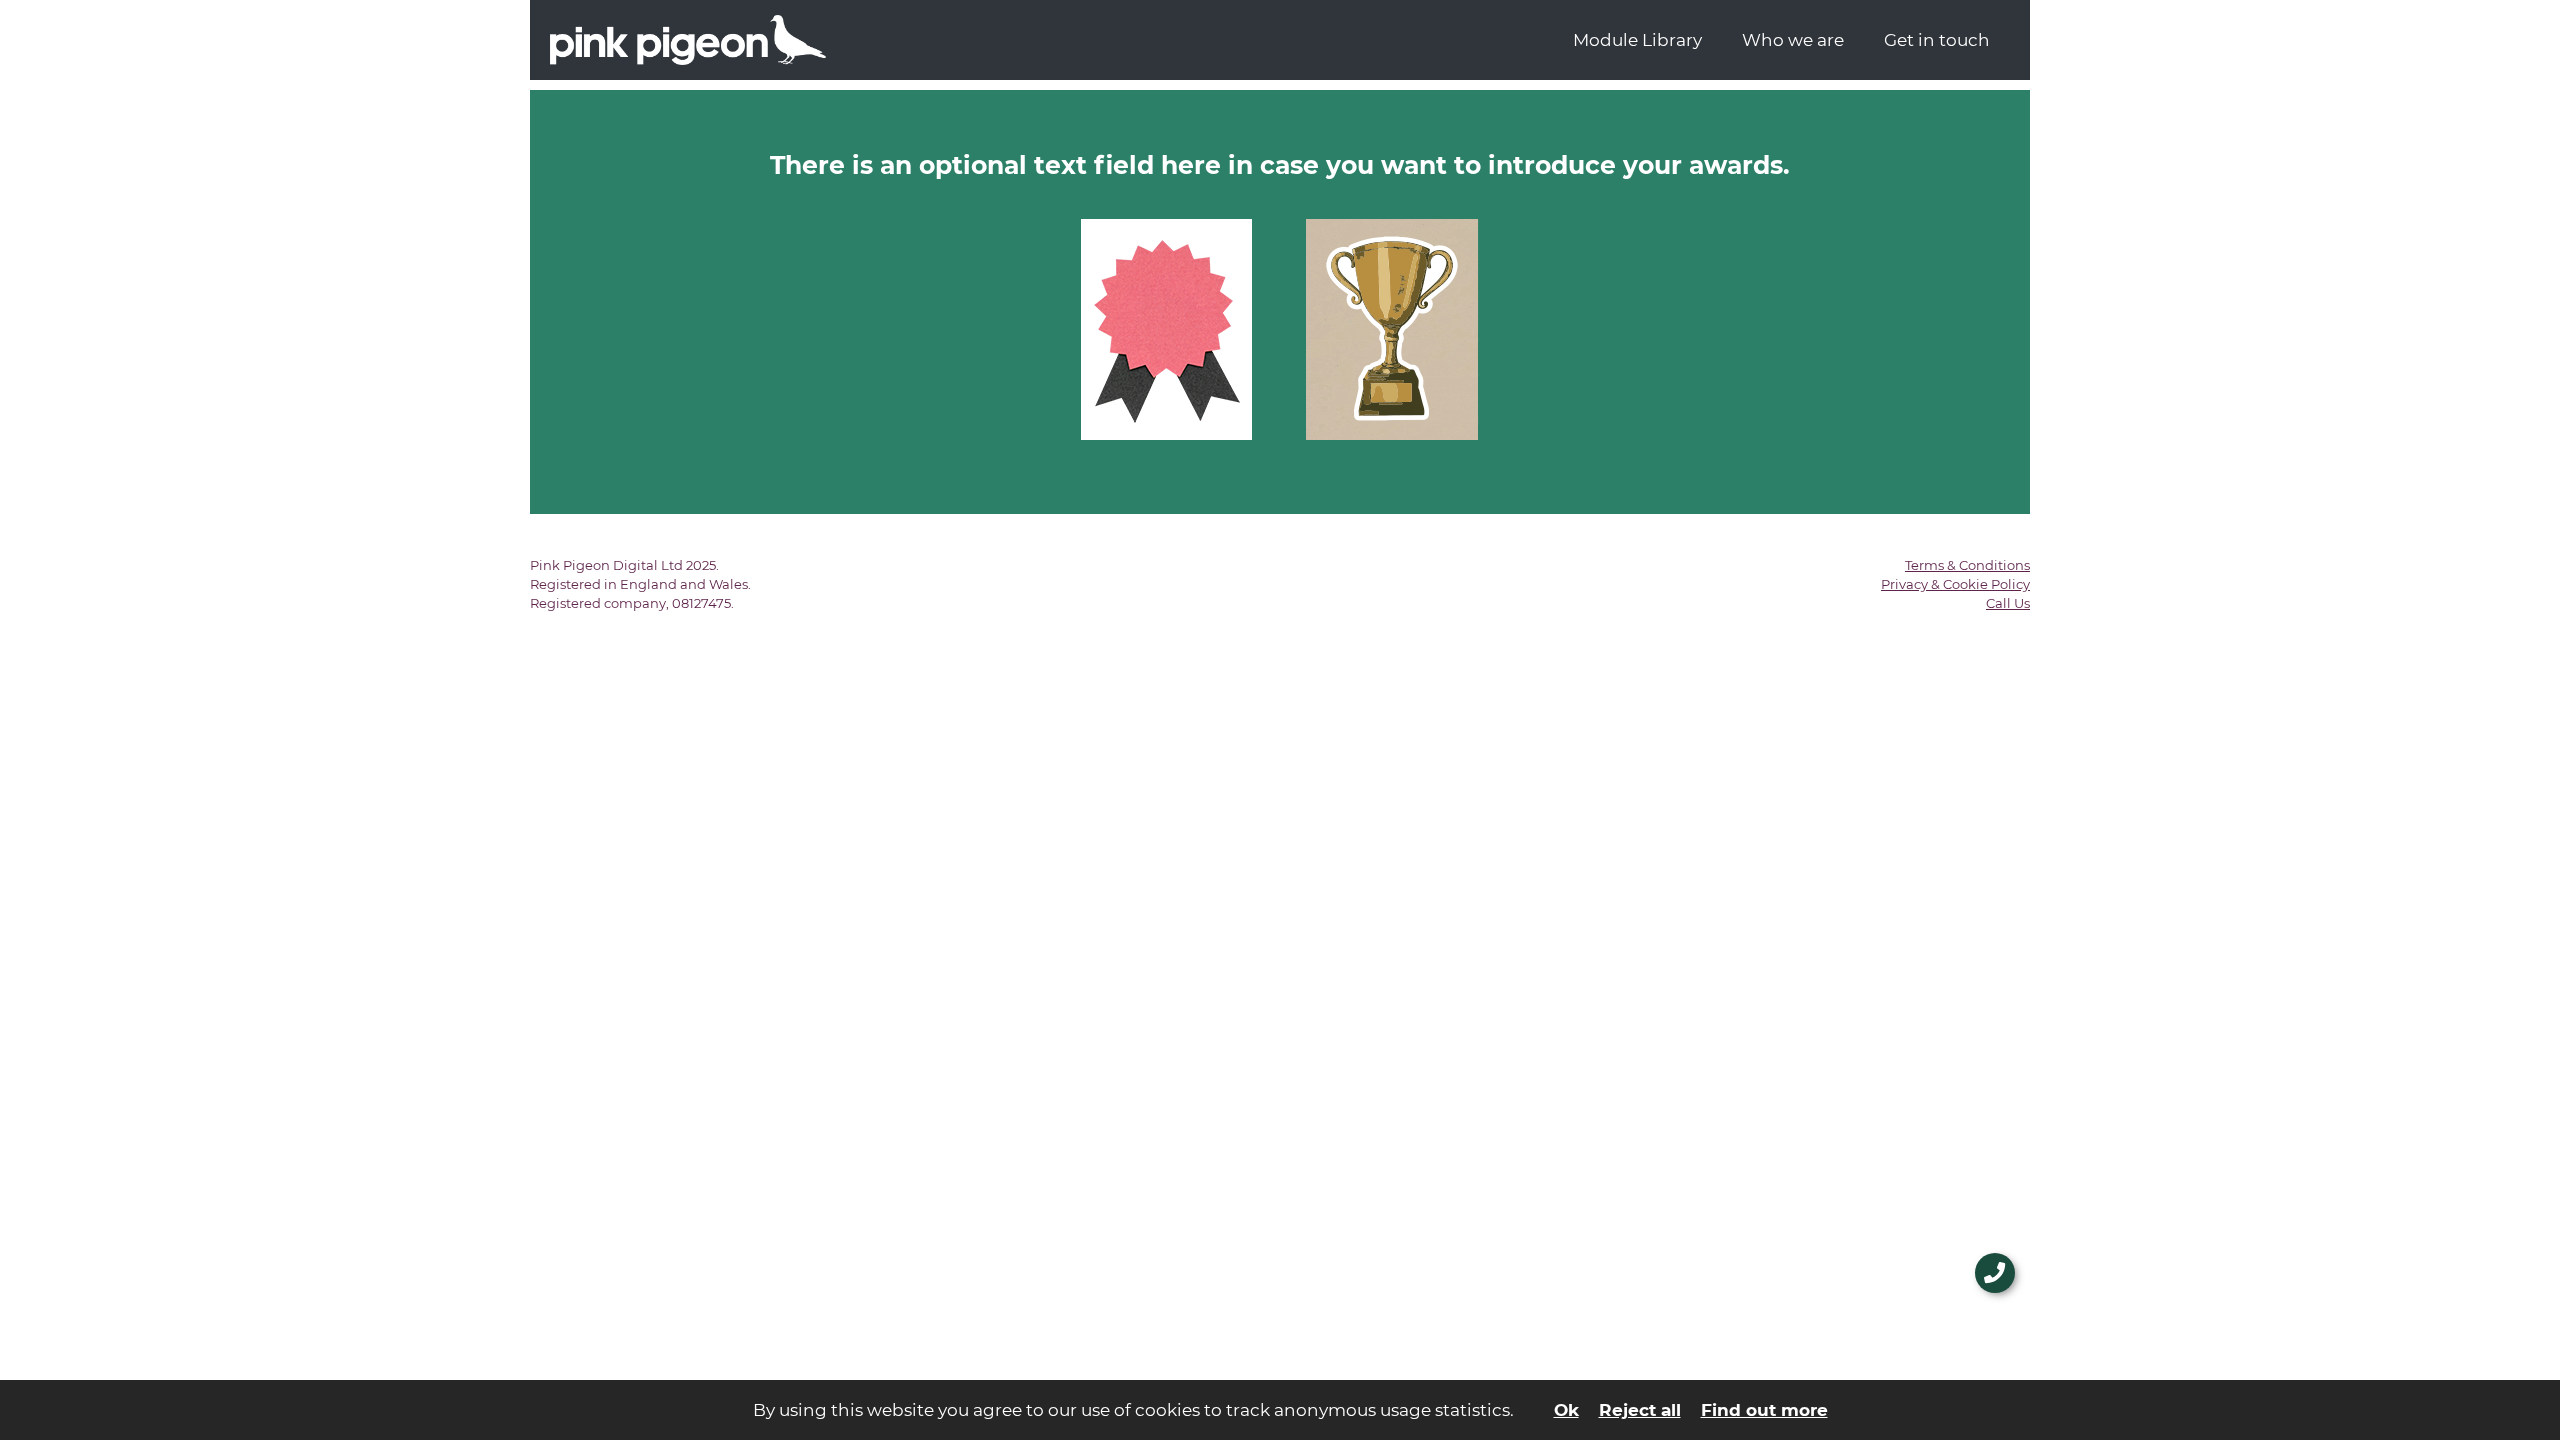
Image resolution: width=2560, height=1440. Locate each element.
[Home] (1062, 40)
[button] (1995, 1273)
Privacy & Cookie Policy (1955, 584)
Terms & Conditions (1967, 565)
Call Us (2008, 603)
